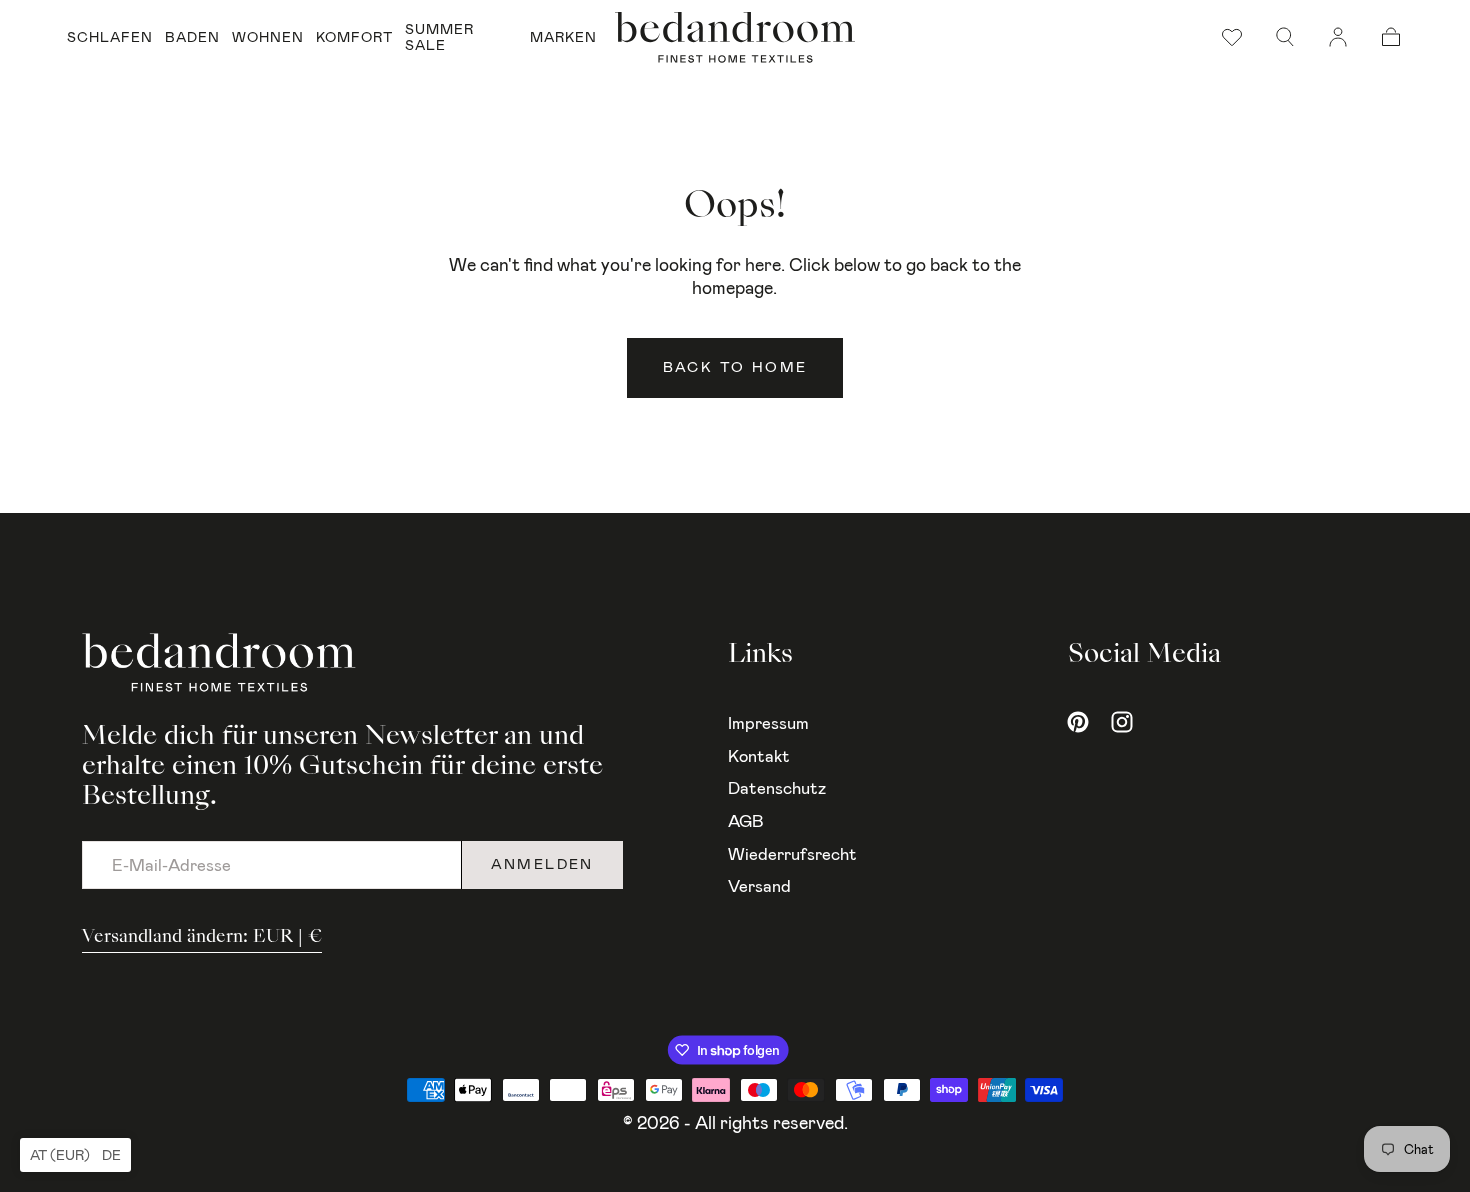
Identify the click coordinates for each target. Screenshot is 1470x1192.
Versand (759, 886)
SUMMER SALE (439, 37)
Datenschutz (777, 788)
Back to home (735, 367)
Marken (563, 37)
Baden (192, 37)
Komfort (354, 37)
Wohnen (268, 37)
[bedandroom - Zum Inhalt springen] (735, 37)
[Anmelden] (1338, 37)
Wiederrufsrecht (792, 854)
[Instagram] (1122, 722)
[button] (1285, 37)
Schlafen (110, 37)
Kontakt (759, 756)
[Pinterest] (1078, 722)
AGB (746, 821)
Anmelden (542, 864)
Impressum (768, 723)
